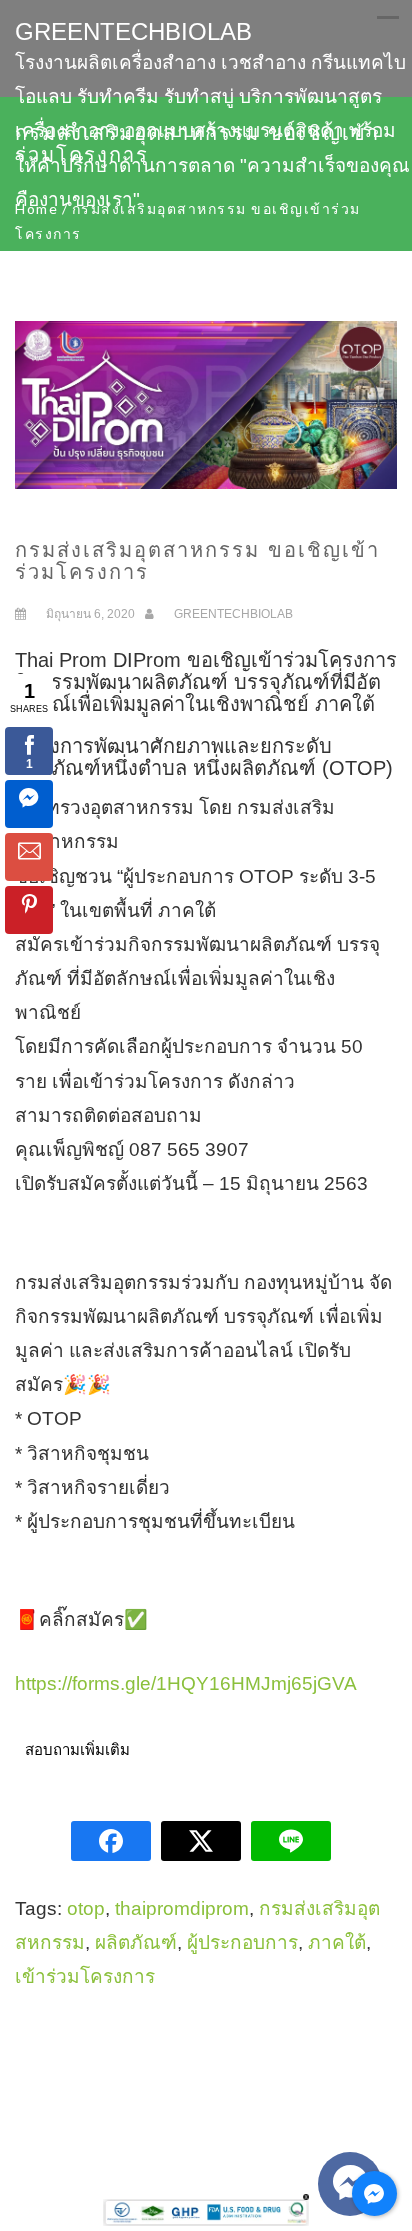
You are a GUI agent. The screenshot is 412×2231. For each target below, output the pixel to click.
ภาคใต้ (337, 1942)
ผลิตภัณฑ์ (136, 1942)
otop (86, 1908)
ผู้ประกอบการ (242, 1942)
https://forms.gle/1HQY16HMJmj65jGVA (186, 1683)
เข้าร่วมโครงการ (85, 1976)
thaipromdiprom (182, 1908)
